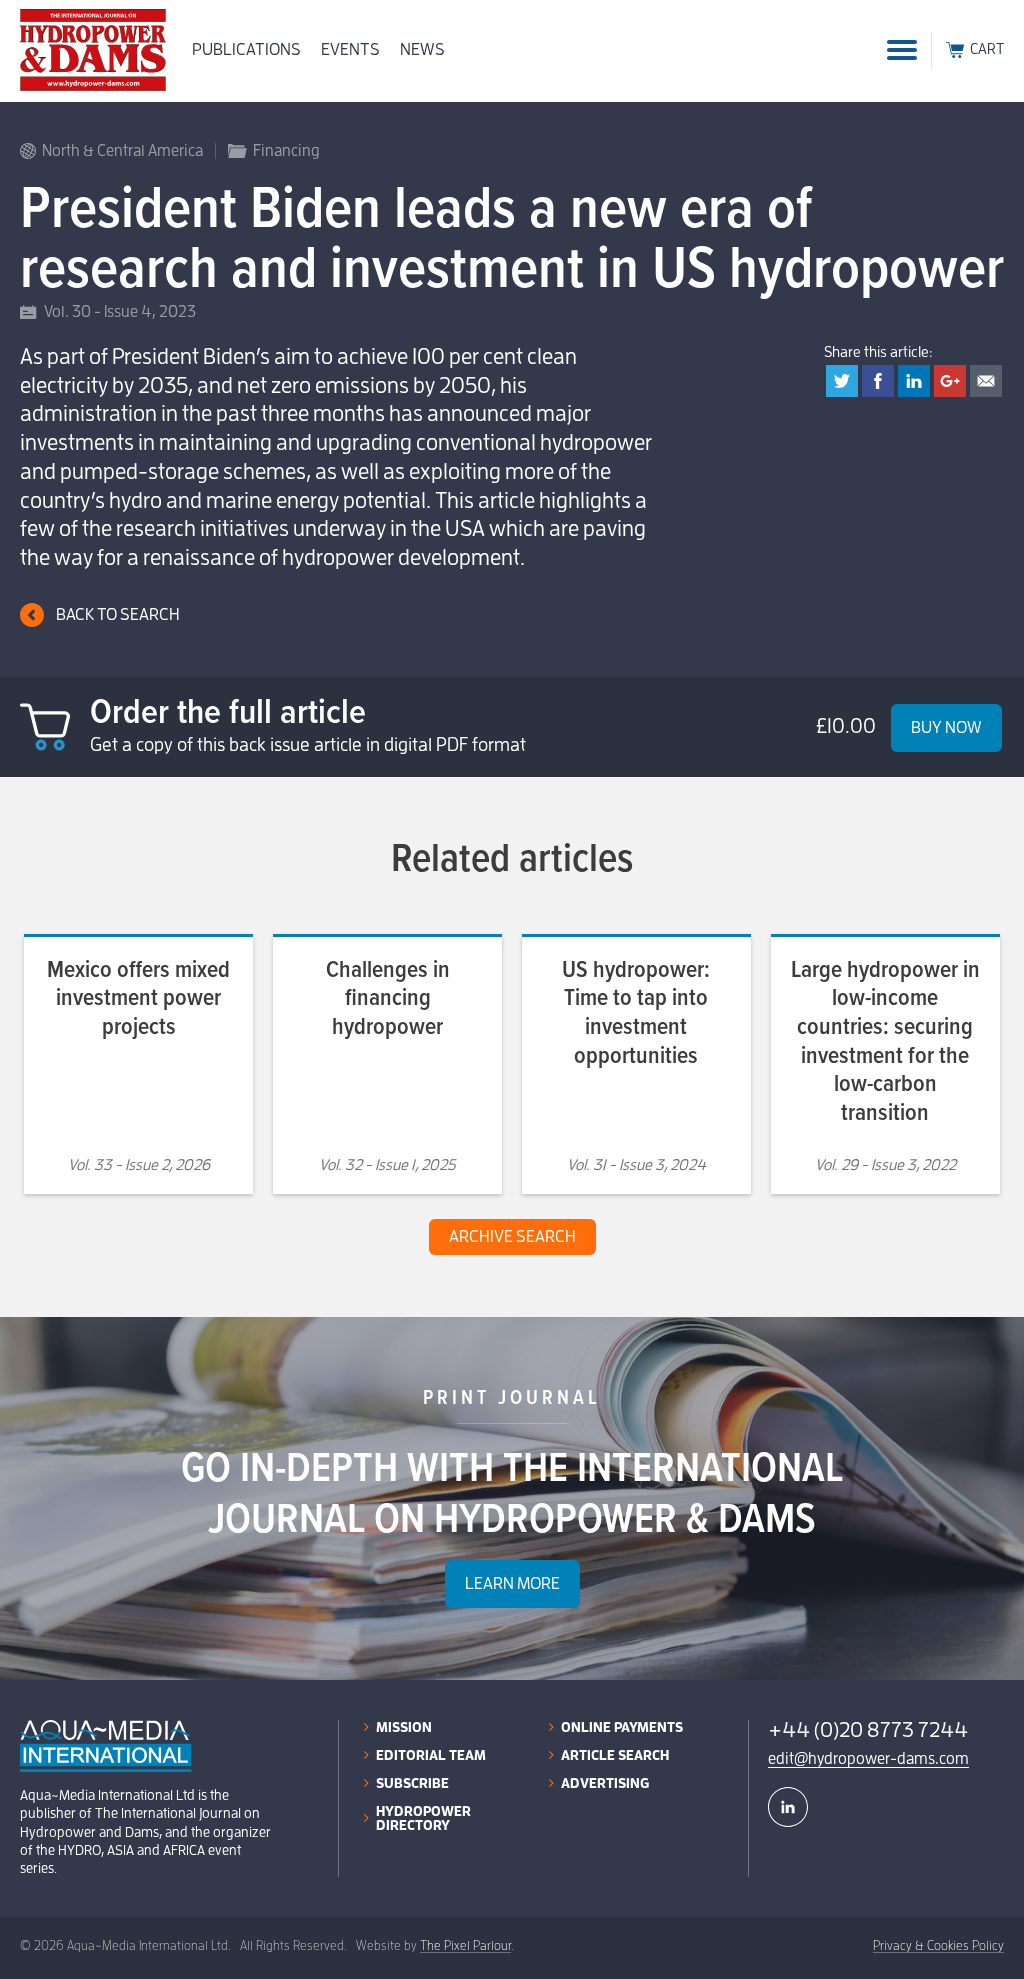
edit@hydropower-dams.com (868, 1759)
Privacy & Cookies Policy (938, 1945)
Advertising (605, 1783)
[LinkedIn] (788, 1807)
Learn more (512, 1583)
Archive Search (512, 1236)
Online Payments (622, 1727)
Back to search (118, 614)
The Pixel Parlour (465, 1945)
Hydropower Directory (423, 1818)
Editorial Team (431, 1755)
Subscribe (412, 1783)
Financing (286, 151)
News (422, 49)
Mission (404, 1727)
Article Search (615, 1755)
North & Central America (122, 151)
